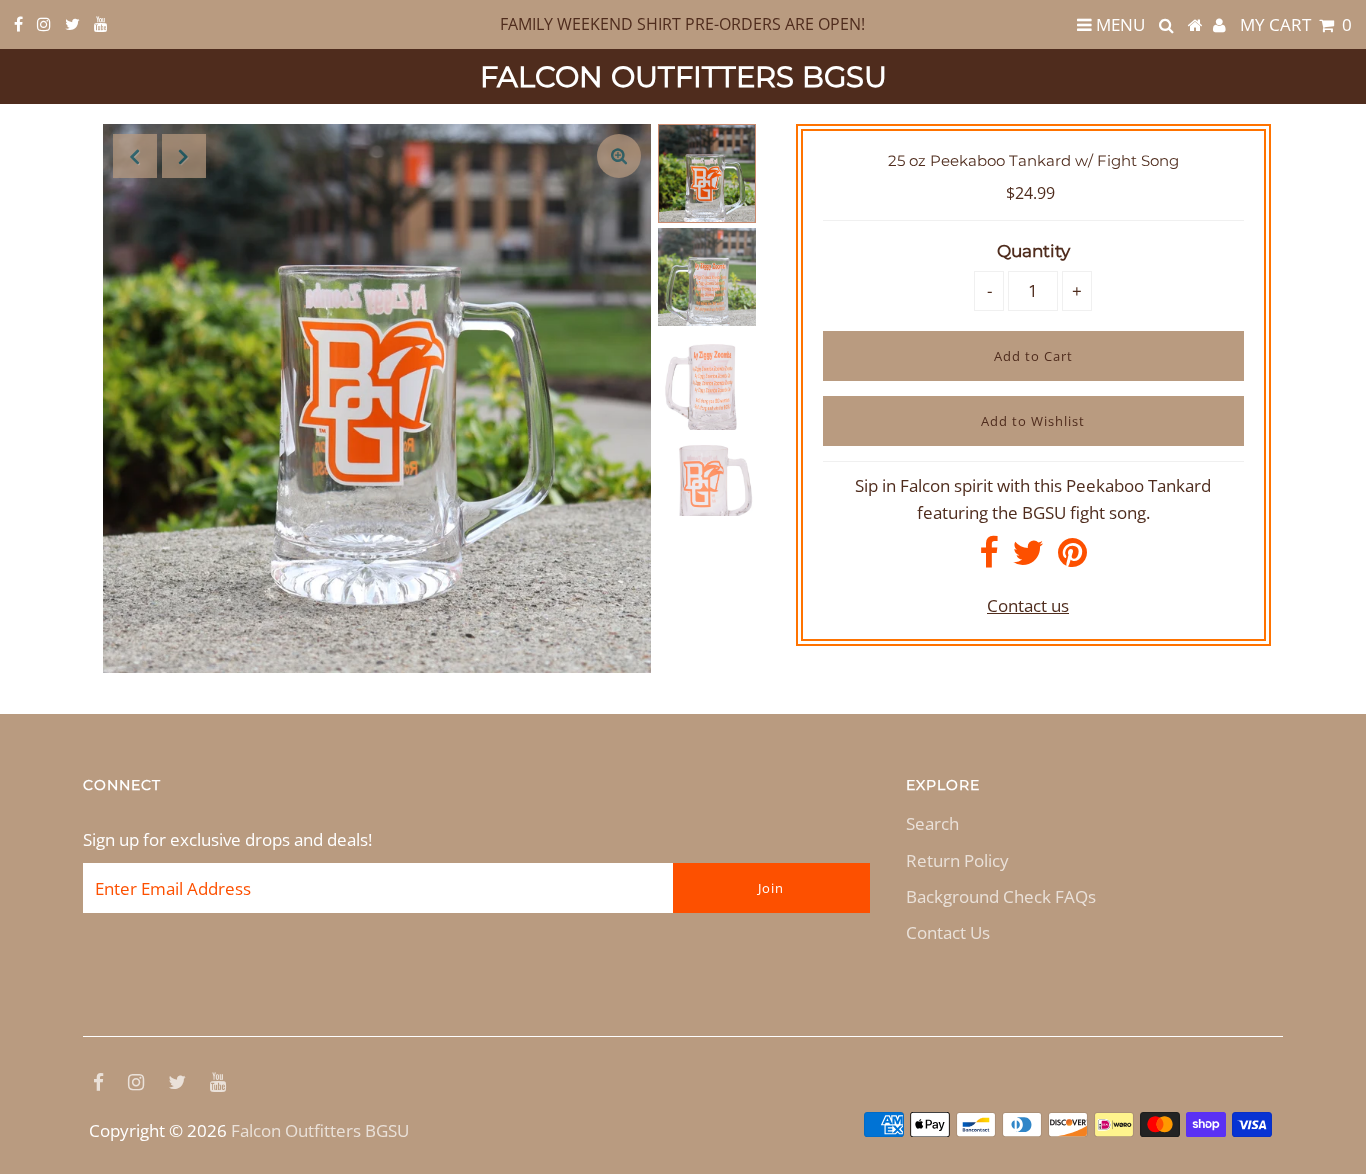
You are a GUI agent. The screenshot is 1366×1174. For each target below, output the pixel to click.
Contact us (1028, 605)
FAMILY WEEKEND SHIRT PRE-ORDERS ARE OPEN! (682, 24)
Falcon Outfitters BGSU (683, 76)
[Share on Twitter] (1028, 558)
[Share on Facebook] (988, 558)
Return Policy (957, 860)
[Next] (184, 156)
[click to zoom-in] (619, 156)
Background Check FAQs (1001, 896)
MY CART (1296, 24)
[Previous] (135, 156)
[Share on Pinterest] (1072, 558)
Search (932, 823)
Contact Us (948, 932)
